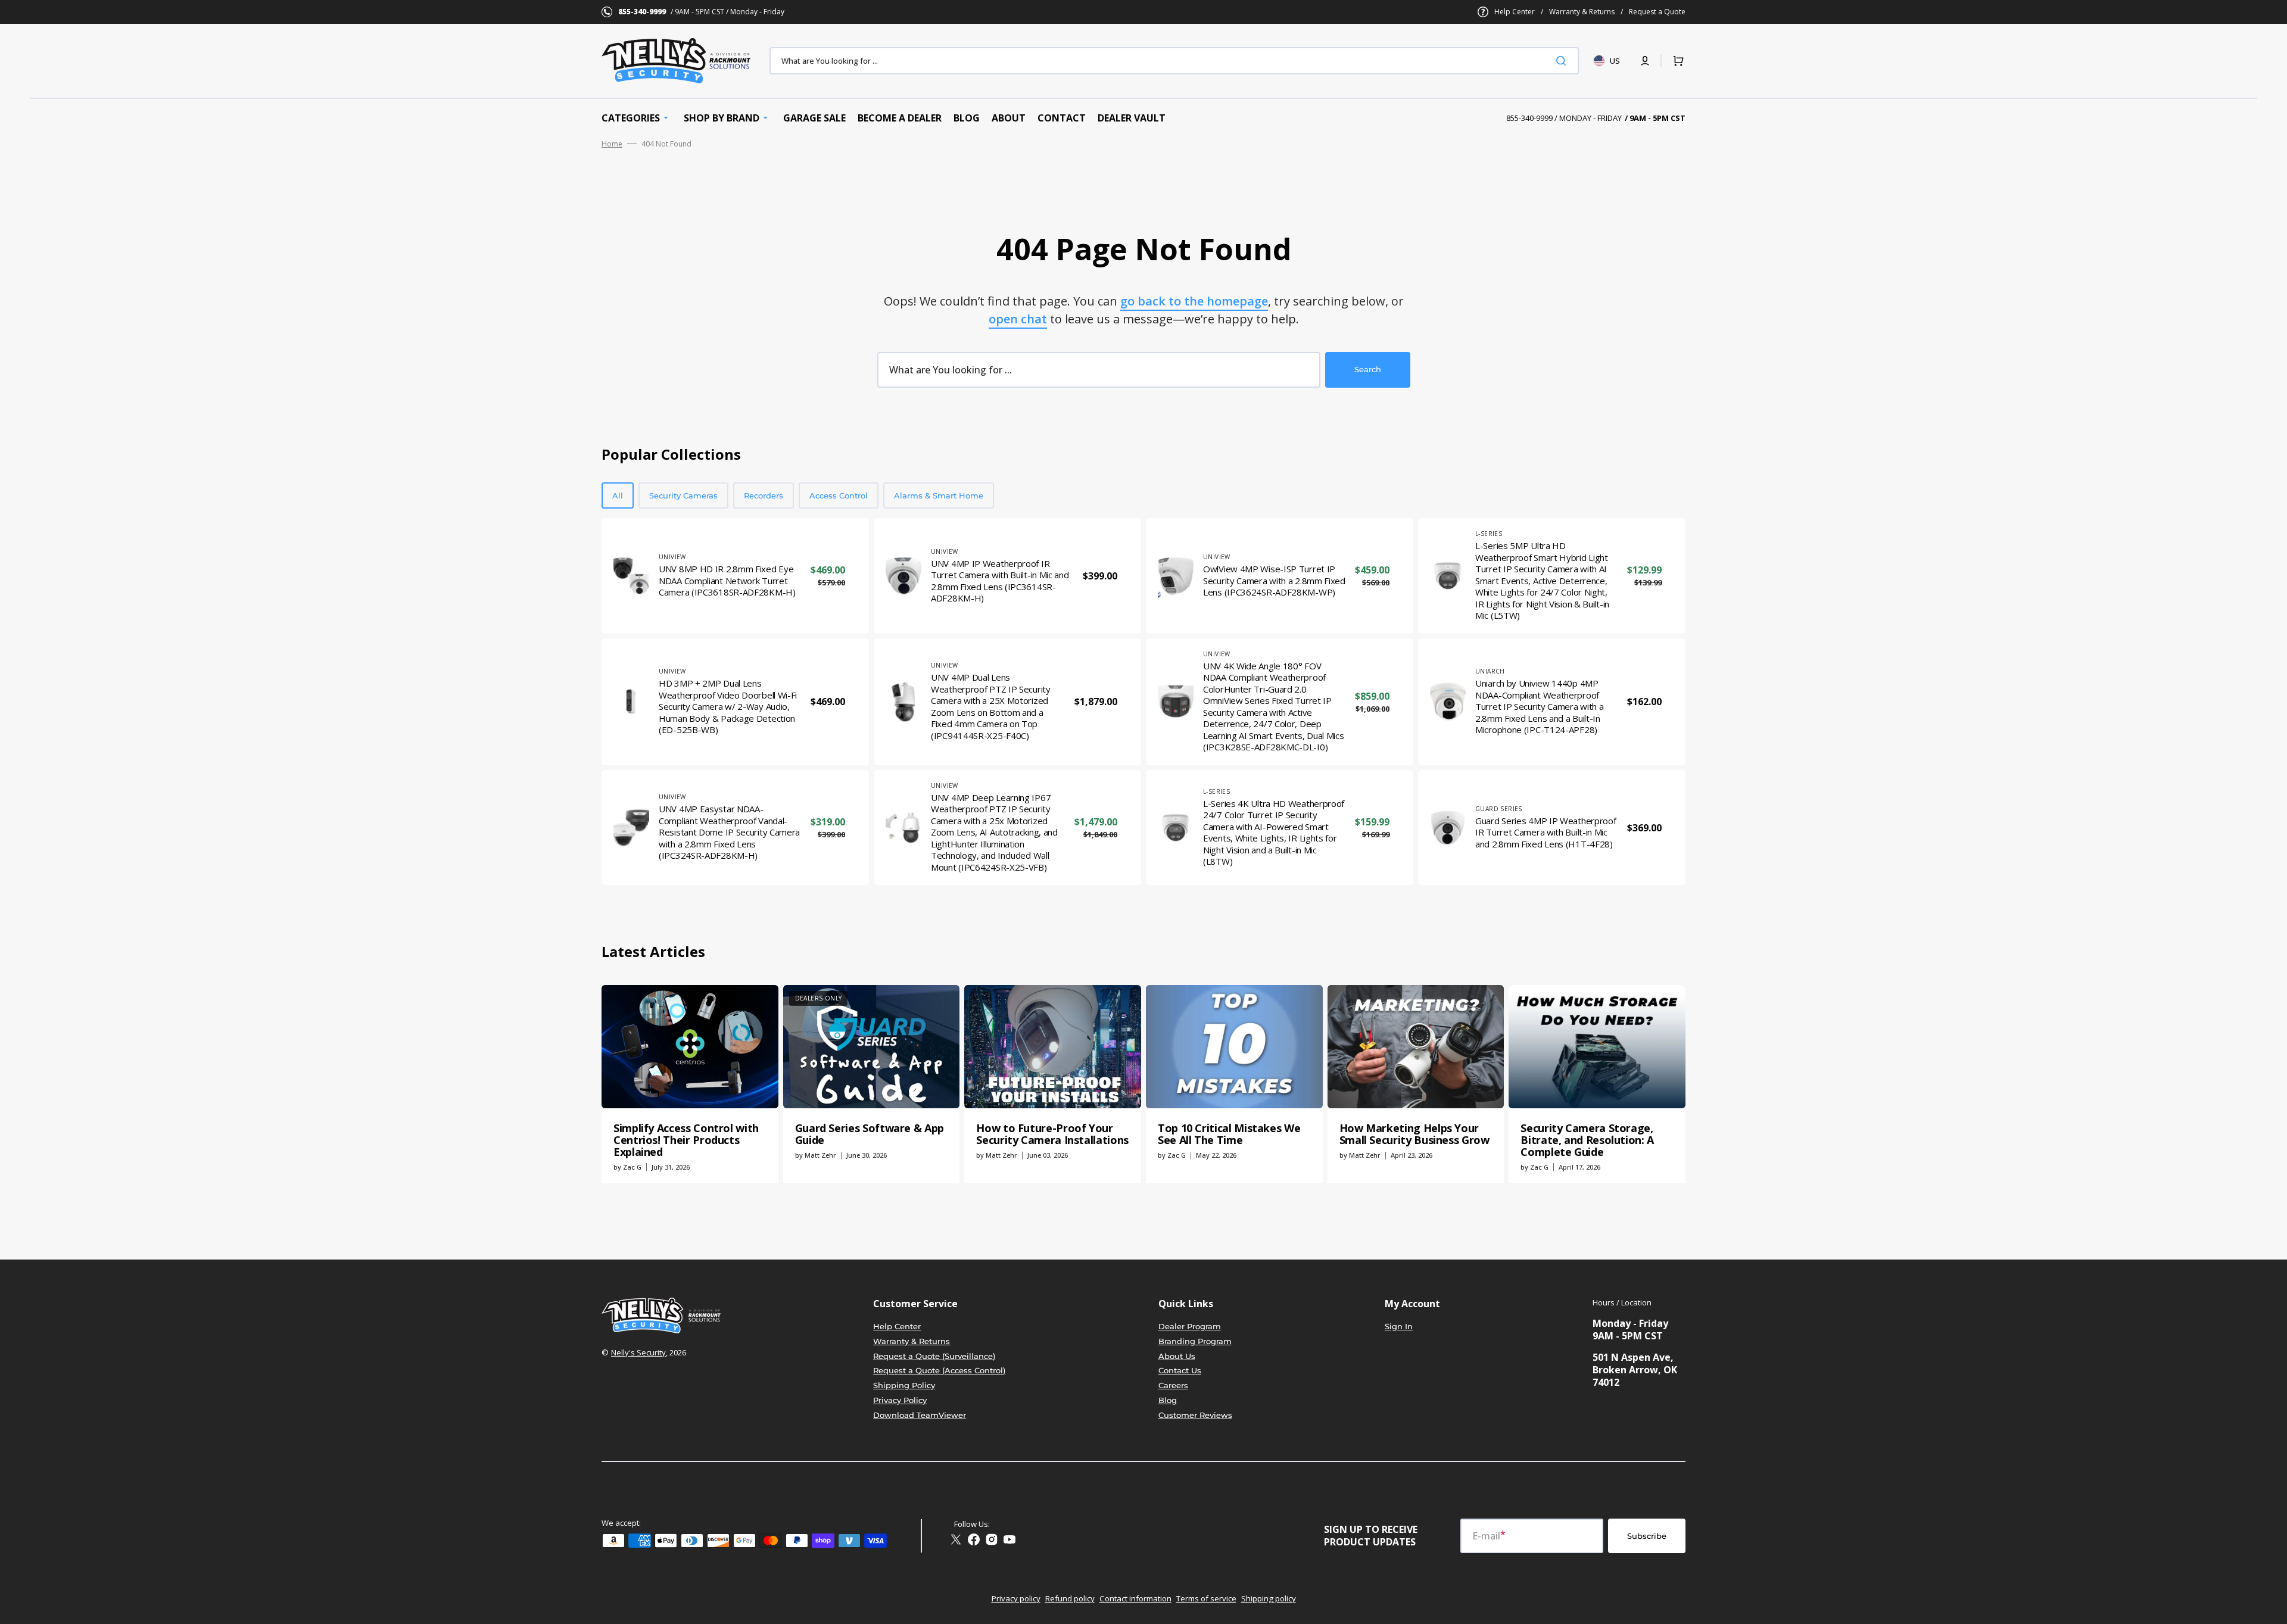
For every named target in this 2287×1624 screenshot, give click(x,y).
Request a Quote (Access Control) (939, 1370)
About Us (1177, 1356)
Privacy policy (1016, 1598)
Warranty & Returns (1582, 12)
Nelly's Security (638, 1352)
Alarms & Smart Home (939, 495)
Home (612, 144)
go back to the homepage (1194, 301)
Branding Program (1195, 1341)
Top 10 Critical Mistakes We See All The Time (1229, 1134)
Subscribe (1647, 1536)
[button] (1645, 61)
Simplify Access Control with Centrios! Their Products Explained (686, 1140)
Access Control (839, 495)
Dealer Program (1190, 1326)
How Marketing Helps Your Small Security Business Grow (1414, 1134)
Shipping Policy (904, 1385)
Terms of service (1206, 1598)
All (618, 495)
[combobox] (1174, 61)
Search (1368, 369)
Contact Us (1180, 1370)
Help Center (1515, 12)
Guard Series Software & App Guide (870, 1134)
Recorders (764, 495)
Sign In (1399, 1326)
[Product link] (735, 576)
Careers (1173, 1385)
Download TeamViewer (920, 1415)
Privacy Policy (900, 1400)
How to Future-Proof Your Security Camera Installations (1052, 1134)
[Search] (1563, 61)
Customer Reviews (1195, 1415)
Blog (1168, 1400)
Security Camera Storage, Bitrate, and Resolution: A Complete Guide (1587, 1140)
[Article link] (690, 1084)
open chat (1018, 319)
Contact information (1135, 1598)
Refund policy (1070, 1598)
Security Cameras (683, 495)
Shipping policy (1269, 1598)
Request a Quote (1657, 12)
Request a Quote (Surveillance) (934, 1356)
